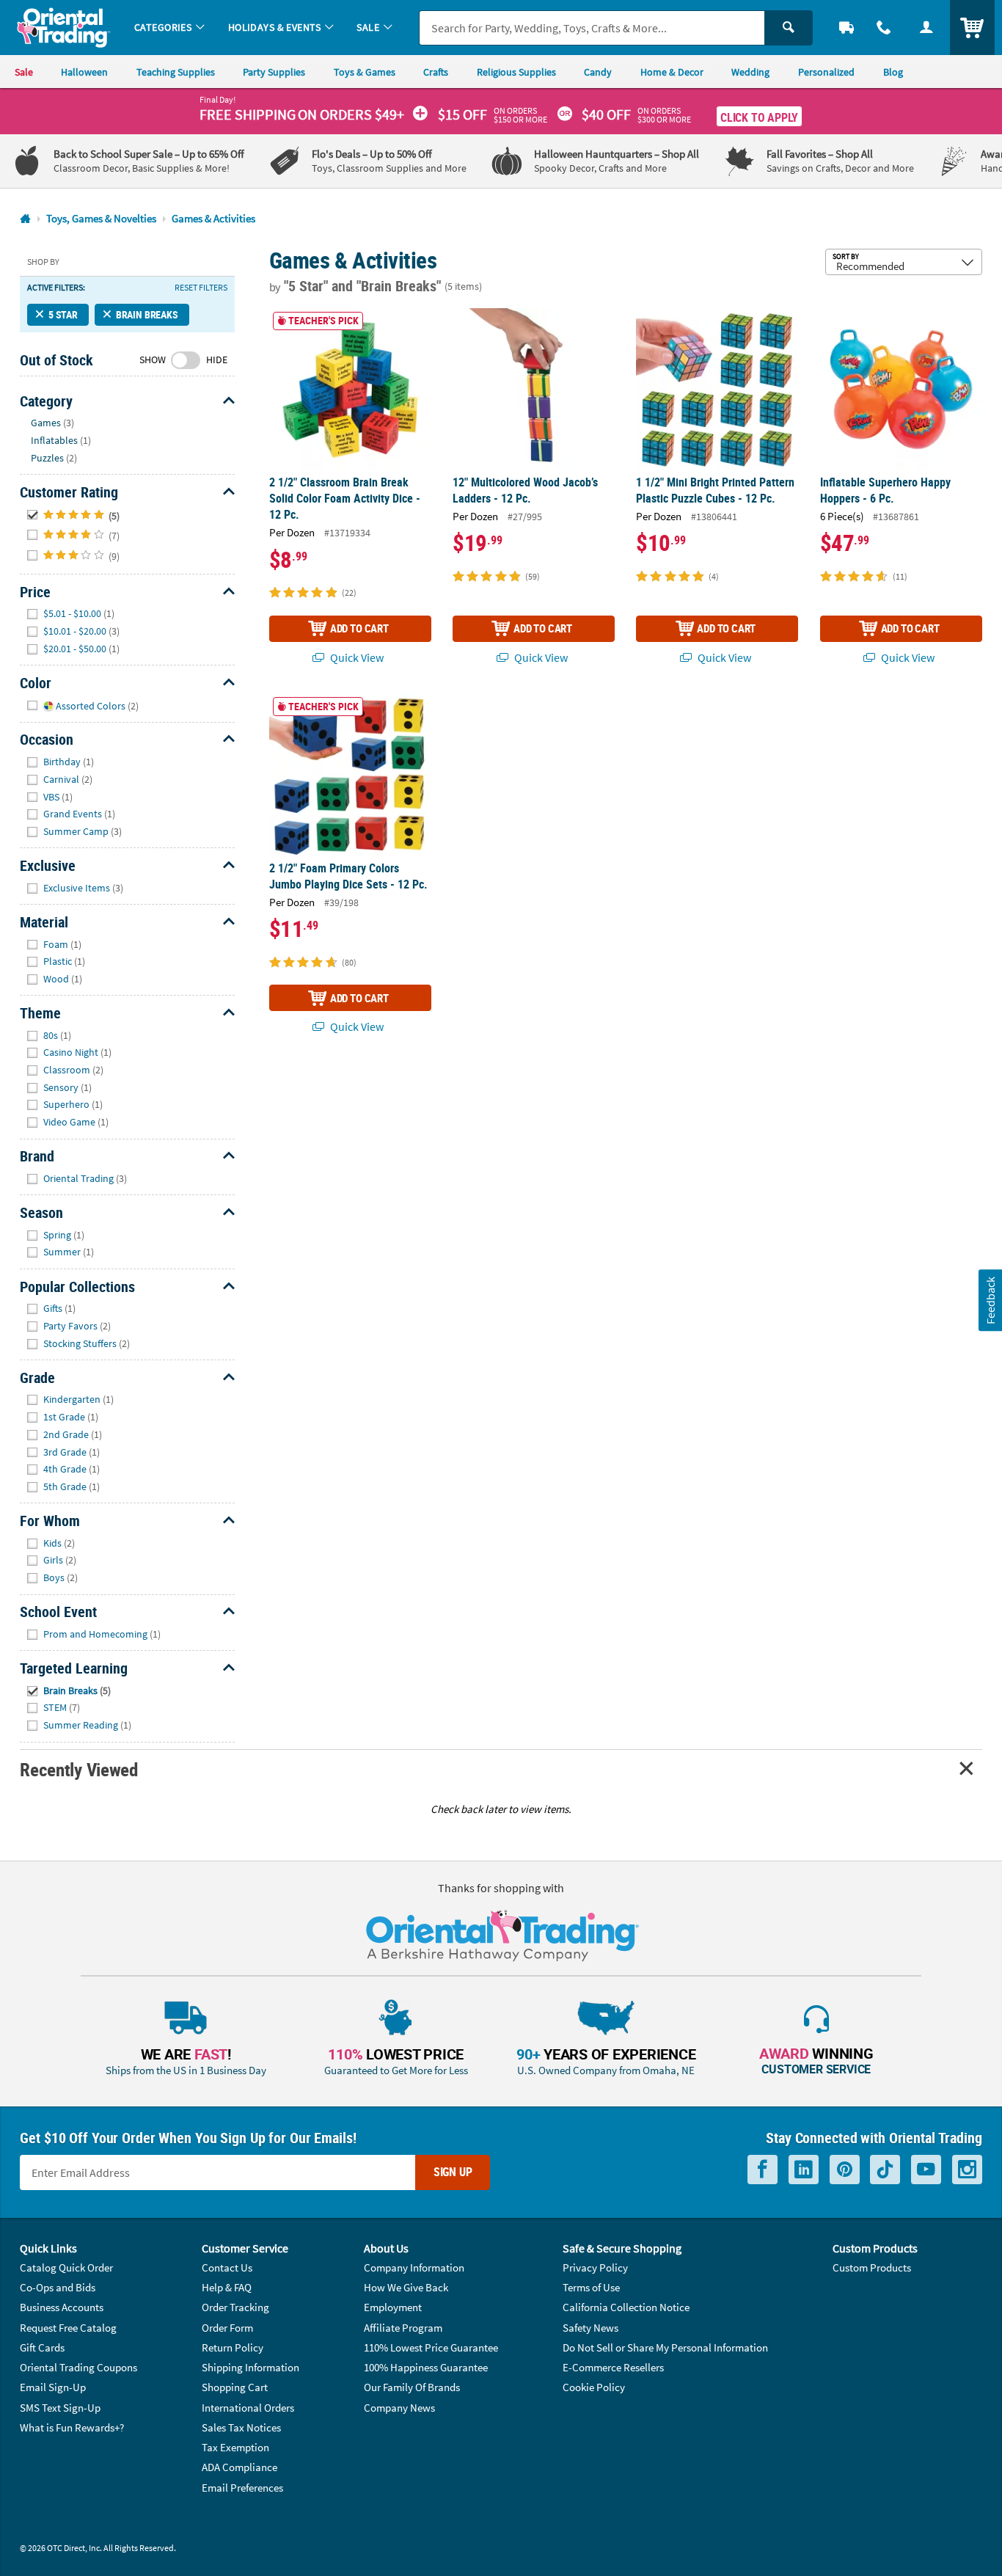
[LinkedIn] (804, 2170)
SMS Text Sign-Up (60, 2408)
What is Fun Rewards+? (72, 2427)
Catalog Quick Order (66, 2267)
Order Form (227, 2328)
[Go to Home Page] (25, 219)
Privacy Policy (595, 2267)
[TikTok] (885, 2170)
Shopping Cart (235, 2387)
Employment (393, 2307)
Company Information (414, 2267)
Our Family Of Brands (412, 2387)
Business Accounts (62, 2307)
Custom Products (872, 2267)
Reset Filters (201, 288)
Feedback (990, 1300)
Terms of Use (591, 2287)
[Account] (926, 28)
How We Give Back (406, 2287)
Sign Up (453, 2172)
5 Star (63, 314)
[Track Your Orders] (846, 28)
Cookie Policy (594, 2387)
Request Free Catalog (68, 2328)
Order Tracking (235, 2307)
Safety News (590, 2328)
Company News (399, 2408)
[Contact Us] (885, 28)
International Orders (248, 2408)
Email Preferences (242, 2488)
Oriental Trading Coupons (78, 2367)
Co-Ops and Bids (58, 2287)
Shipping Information (251, 2367)
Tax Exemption (235, 2447)
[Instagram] (967, 2170)
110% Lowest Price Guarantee (431, 2347)
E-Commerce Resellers (613, 2367)
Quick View (356, 657)
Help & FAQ (227, 2287)
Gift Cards (42, 2347)
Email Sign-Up (53, 2387)
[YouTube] (926, 2170)
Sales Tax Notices (241, 2427)
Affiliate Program (403, 2328)
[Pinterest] (845, 2170)
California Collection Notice (626, 2307)
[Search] (789, 28)
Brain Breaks (147, 314)
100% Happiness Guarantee (426, 2367)
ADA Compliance (239, 2467)
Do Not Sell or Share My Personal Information (665, 2347)
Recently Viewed (78, 1769)
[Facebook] (763, 2170)
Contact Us (227, 2267)
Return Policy (233, 2347)
